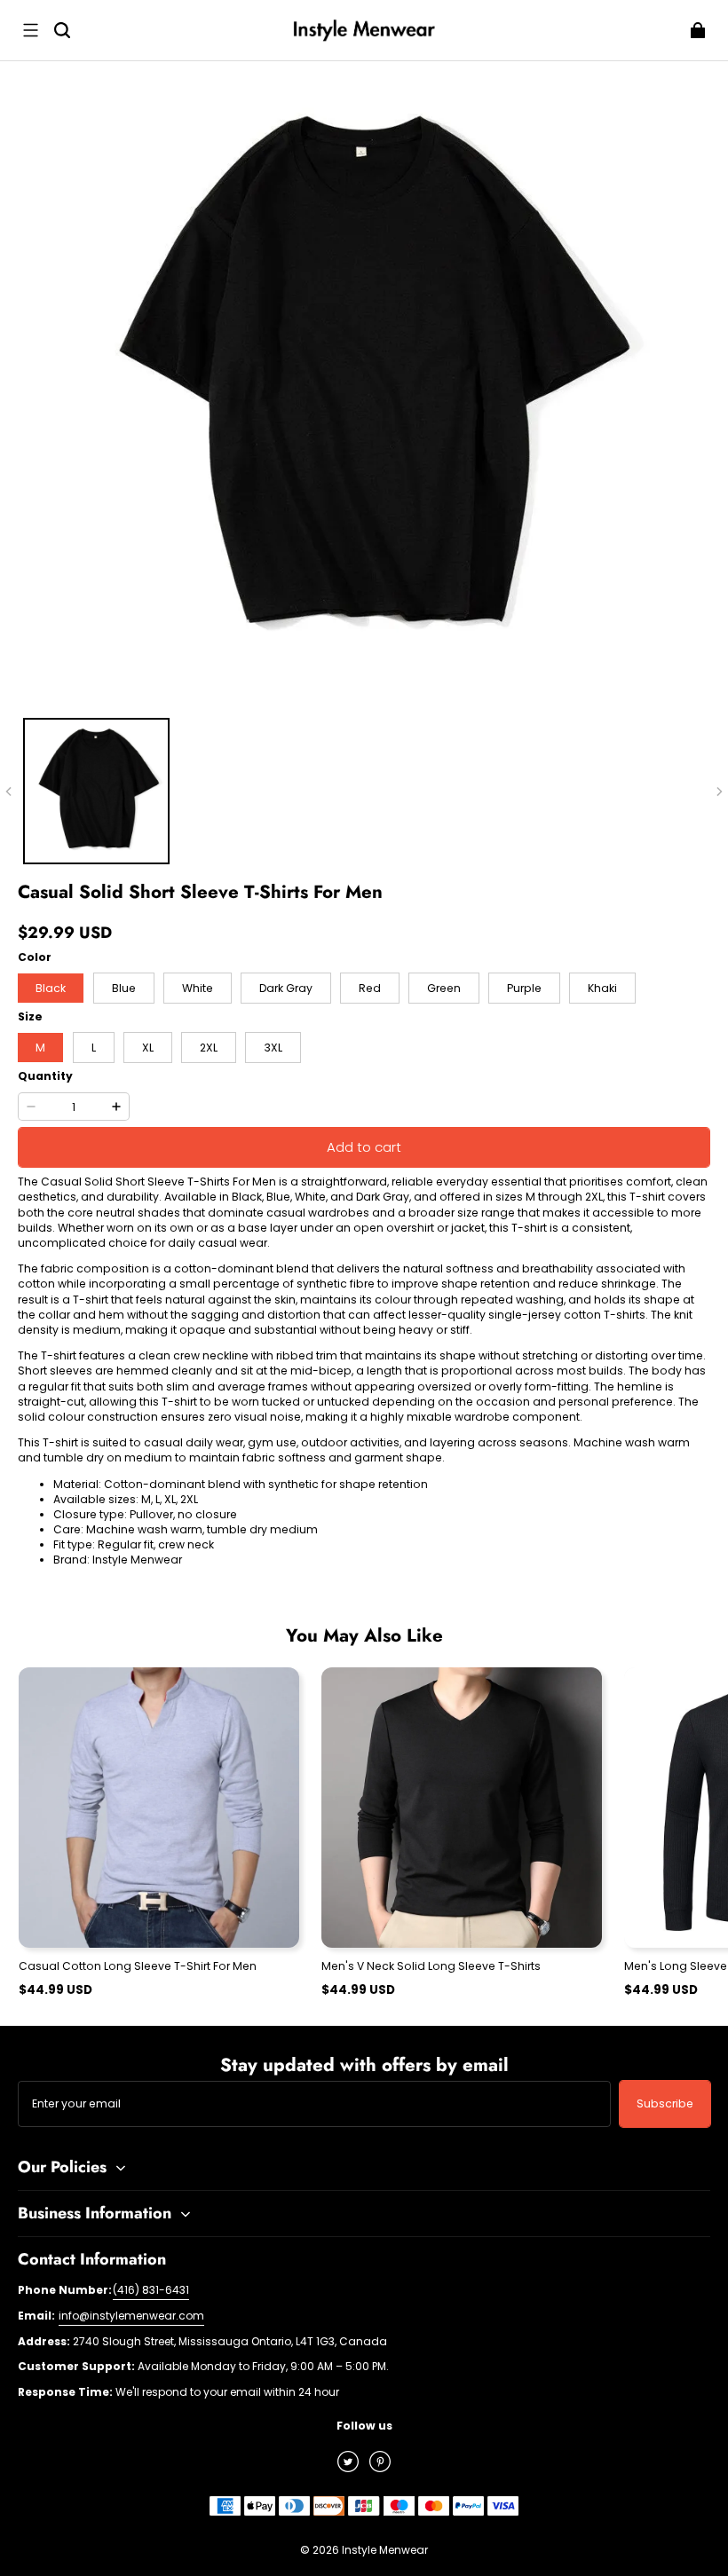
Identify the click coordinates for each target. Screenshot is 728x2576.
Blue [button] (124, 988)
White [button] (198, 988)
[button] (30, 30)
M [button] (40, 1048)
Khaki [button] (602, 988)
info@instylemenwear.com (131, 2316)
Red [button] (370, 988)
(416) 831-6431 (151, 2290)
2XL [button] (209, 1048)
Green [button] (444, 988)
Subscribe (665, 2103)
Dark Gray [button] (286, 988)
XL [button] (148, 1048)
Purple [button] (524, 988)
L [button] (94, 1048)
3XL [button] (273, 1048)
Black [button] (51, 988)
